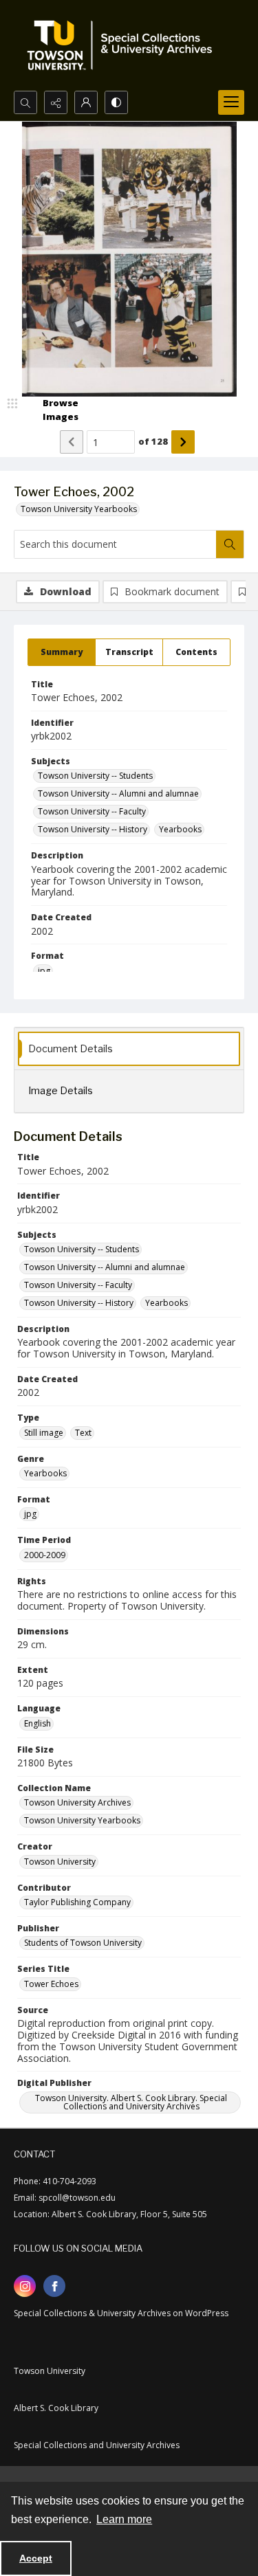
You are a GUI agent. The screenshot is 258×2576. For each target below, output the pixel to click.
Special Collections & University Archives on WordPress (121, 2313)
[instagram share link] (25, 2286)
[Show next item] (183, 442)
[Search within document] (230, 544)
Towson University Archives (77, 1802)
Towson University (60, 1862)
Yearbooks (180, 829)
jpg (44, 971)
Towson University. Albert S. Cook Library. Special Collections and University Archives (131, 2102)
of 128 (153, 441)
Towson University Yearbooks (79, 509)
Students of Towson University (83, 1943)
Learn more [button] (124, 2519)
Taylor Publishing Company (77, 1902)
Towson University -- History (93, 829)
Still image (44, 1433)
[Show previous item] (72, 442)
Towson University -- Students (95, 776)
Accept (36, 2558)
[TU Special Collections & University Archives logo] (124, 45)
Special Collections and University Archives (97, 2445)
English (37, 1723)
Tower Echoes (51, 1984)
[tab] (62, 652)
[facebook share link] (54, 2286)
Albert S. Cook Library (56, 2408)
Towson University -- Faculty (92, 811)
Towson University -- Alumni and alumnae (118, 793)
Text (83, 1433)
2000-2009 (45, 1555)
